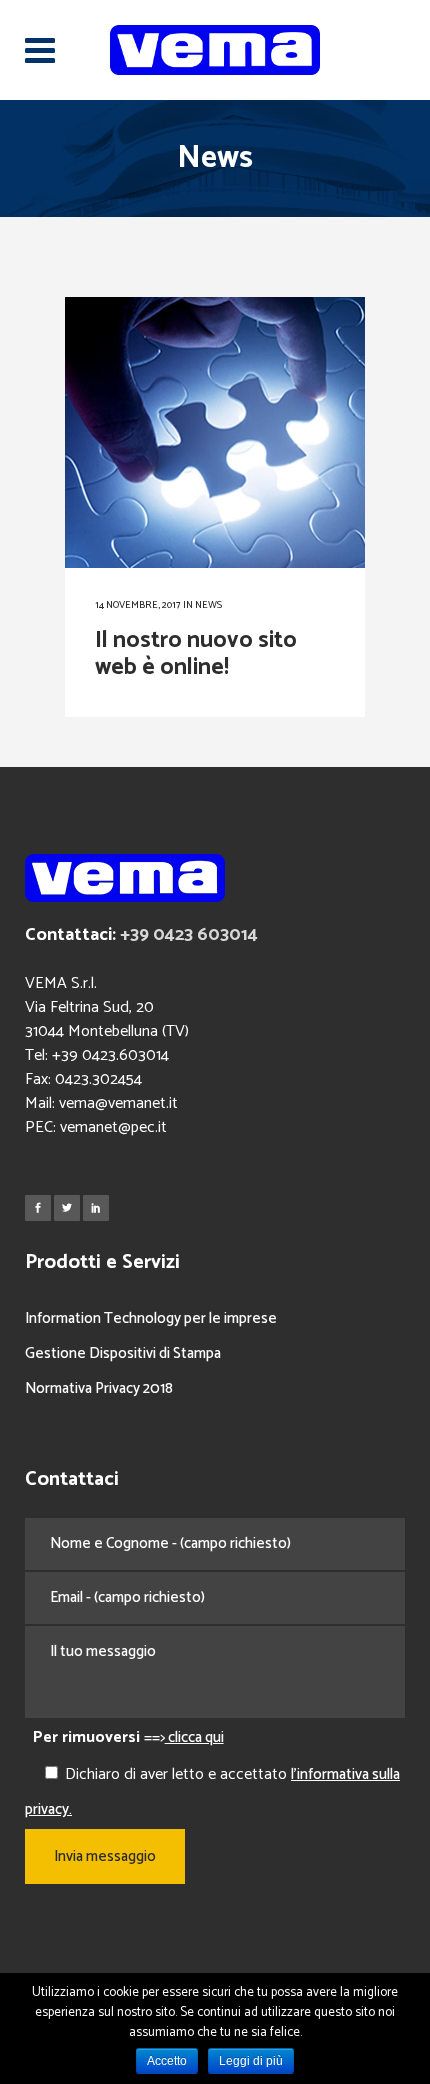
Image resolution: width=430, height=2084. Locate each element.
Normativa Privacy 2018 (99, 1388)
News (208, 605)
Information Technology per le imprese (151, 1318)
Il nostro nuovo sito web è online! (196, 654)
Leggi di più (251, 2061)
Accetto (167, 2061)
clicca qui (194, 1737)
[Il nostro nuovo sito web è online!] (215, 433)
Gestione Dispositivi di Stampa (123, 1353)
